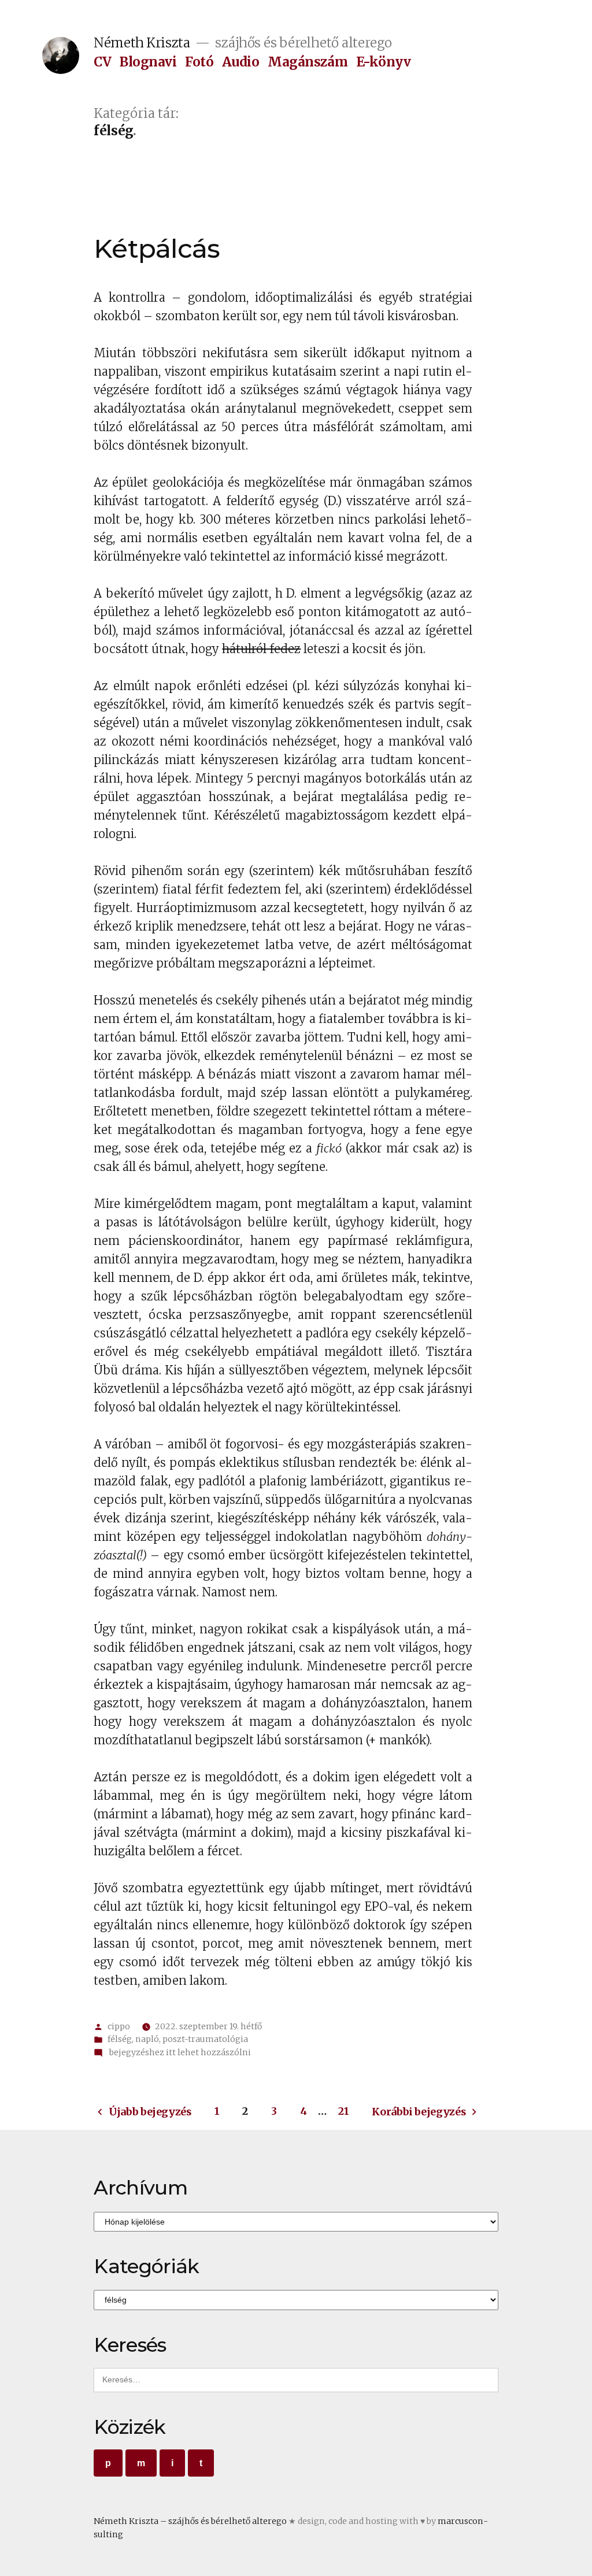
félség (120, 2039)
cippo (119, 2026)
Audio (241, 62)
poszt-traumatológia (205, 2039)
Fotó (199, 62)
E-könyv (384, 62)
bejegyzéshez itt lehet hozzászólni (179, 2052)
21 (343, 2111)
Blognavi (148, 62)
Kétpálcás (157, 248)
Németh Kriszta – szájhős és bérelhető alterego (190, 2521)
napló (147, 2039)
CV (102, 62)
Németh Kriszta (142, 43)
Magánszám (308, 62)
